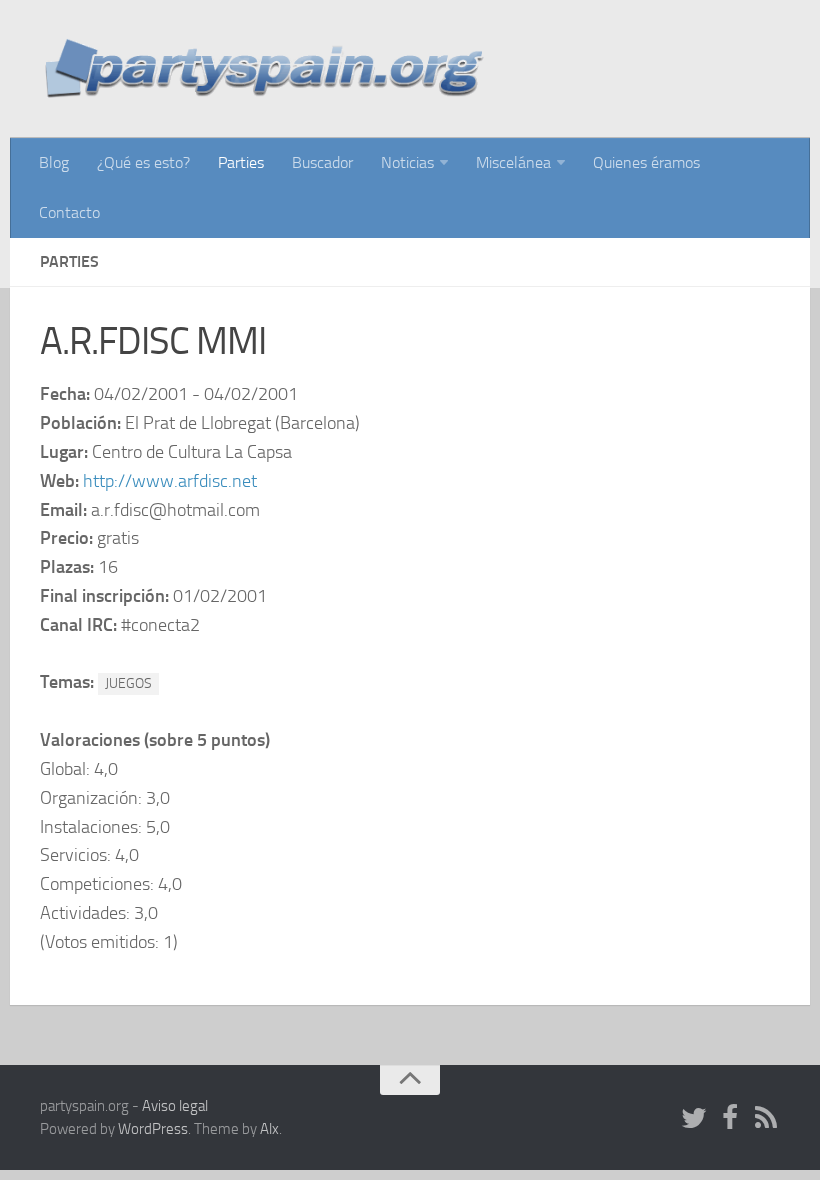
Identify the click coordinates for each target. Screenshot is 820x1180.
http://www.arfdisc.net (170, 481)
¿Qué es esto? (143, 162)
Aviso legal (175, 1106)
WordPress (153, 1129)
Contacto (69, 212)
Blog (54, 162)
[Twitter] (694, 1119)
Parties (241, 162)
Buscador (322, 162)
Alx (269, 1129)
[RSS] (766, 1119)
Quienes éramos (646, 162)
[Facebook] (730, 1119)
